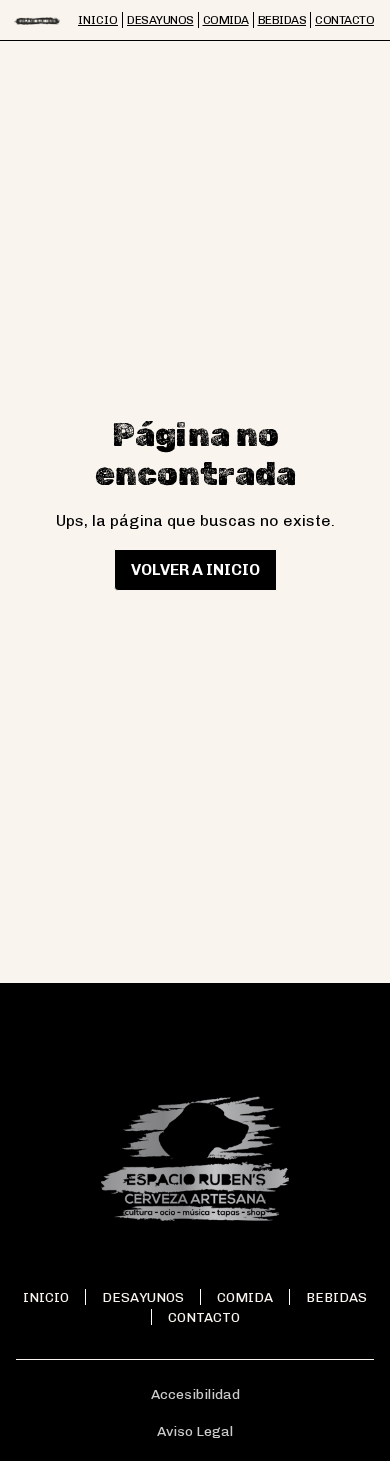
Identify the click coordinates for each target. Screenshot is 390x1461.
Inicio (46, 1297)
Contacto (204, 1317)
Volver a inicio (195, 569)
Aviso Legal (195, 1431)
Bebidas (336, 1297)
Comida (245, 1297)
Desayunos (143, 1297)
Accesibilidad (195, 1394)
